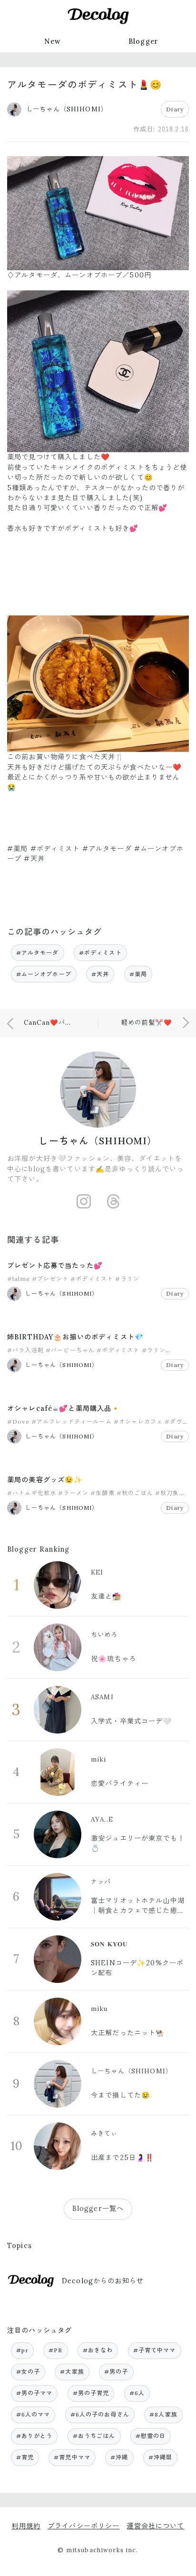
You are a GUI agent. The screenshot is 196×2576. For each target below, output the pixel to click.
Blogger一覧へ (98, 2209)
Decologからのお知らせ (103, 2281)
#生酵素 (103, 1493)
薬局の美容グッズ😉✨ (45, 1480)
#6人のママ (33, 2414)
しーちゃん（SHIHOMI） (98, 1141)
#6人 (137, 2393)
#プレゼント (50, 1279)
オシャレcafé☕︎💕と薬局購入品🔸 (64, 1408)
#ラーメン (73, 1493)
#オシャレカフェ (138, 1422)
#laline (19, 1279)
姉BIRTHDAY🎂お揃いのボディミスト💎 (75, 1337)
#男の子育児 (91, 2393)
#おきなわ (98, 2350)
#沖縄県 (161, 2457)
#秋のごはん (135, 1493)
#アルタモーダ (38, 953)
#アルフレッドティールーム (72, 1422)
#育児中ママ (72, 2457)
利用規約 (26, 2526)
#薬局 (138, 974)
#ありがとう (34, 2436)
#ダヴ (173, 1422)
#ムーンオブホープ (44, 974)
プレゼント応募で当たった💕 (55, 1266)
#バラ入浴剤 (25, 1350)
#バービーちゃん (70, 1350)
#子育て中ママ (155, 2350)
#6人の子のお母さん (100, 2414)
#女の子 (28, 2372)
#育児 (25, 2457)
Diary (175, 109)
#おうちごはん (94, 2436)
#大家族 (72, 2372)
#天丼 (100, 974)
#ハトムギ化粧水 (32, 1493)
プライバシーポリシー (83, 2526)
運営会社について (155, 2526)
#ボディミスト (100, 953)
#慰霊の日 (151, 2436)
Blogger (143, 41)
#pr (22, 2350)
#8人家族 (163, 2414)
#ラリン (127, 1279)
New (53, 41)
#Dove (18, 1422)
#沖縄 (119, 2457)
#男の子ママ (34, 2393)
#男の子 (116, 2372)
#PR (55, 2350)
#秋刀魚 (167, 1493)
